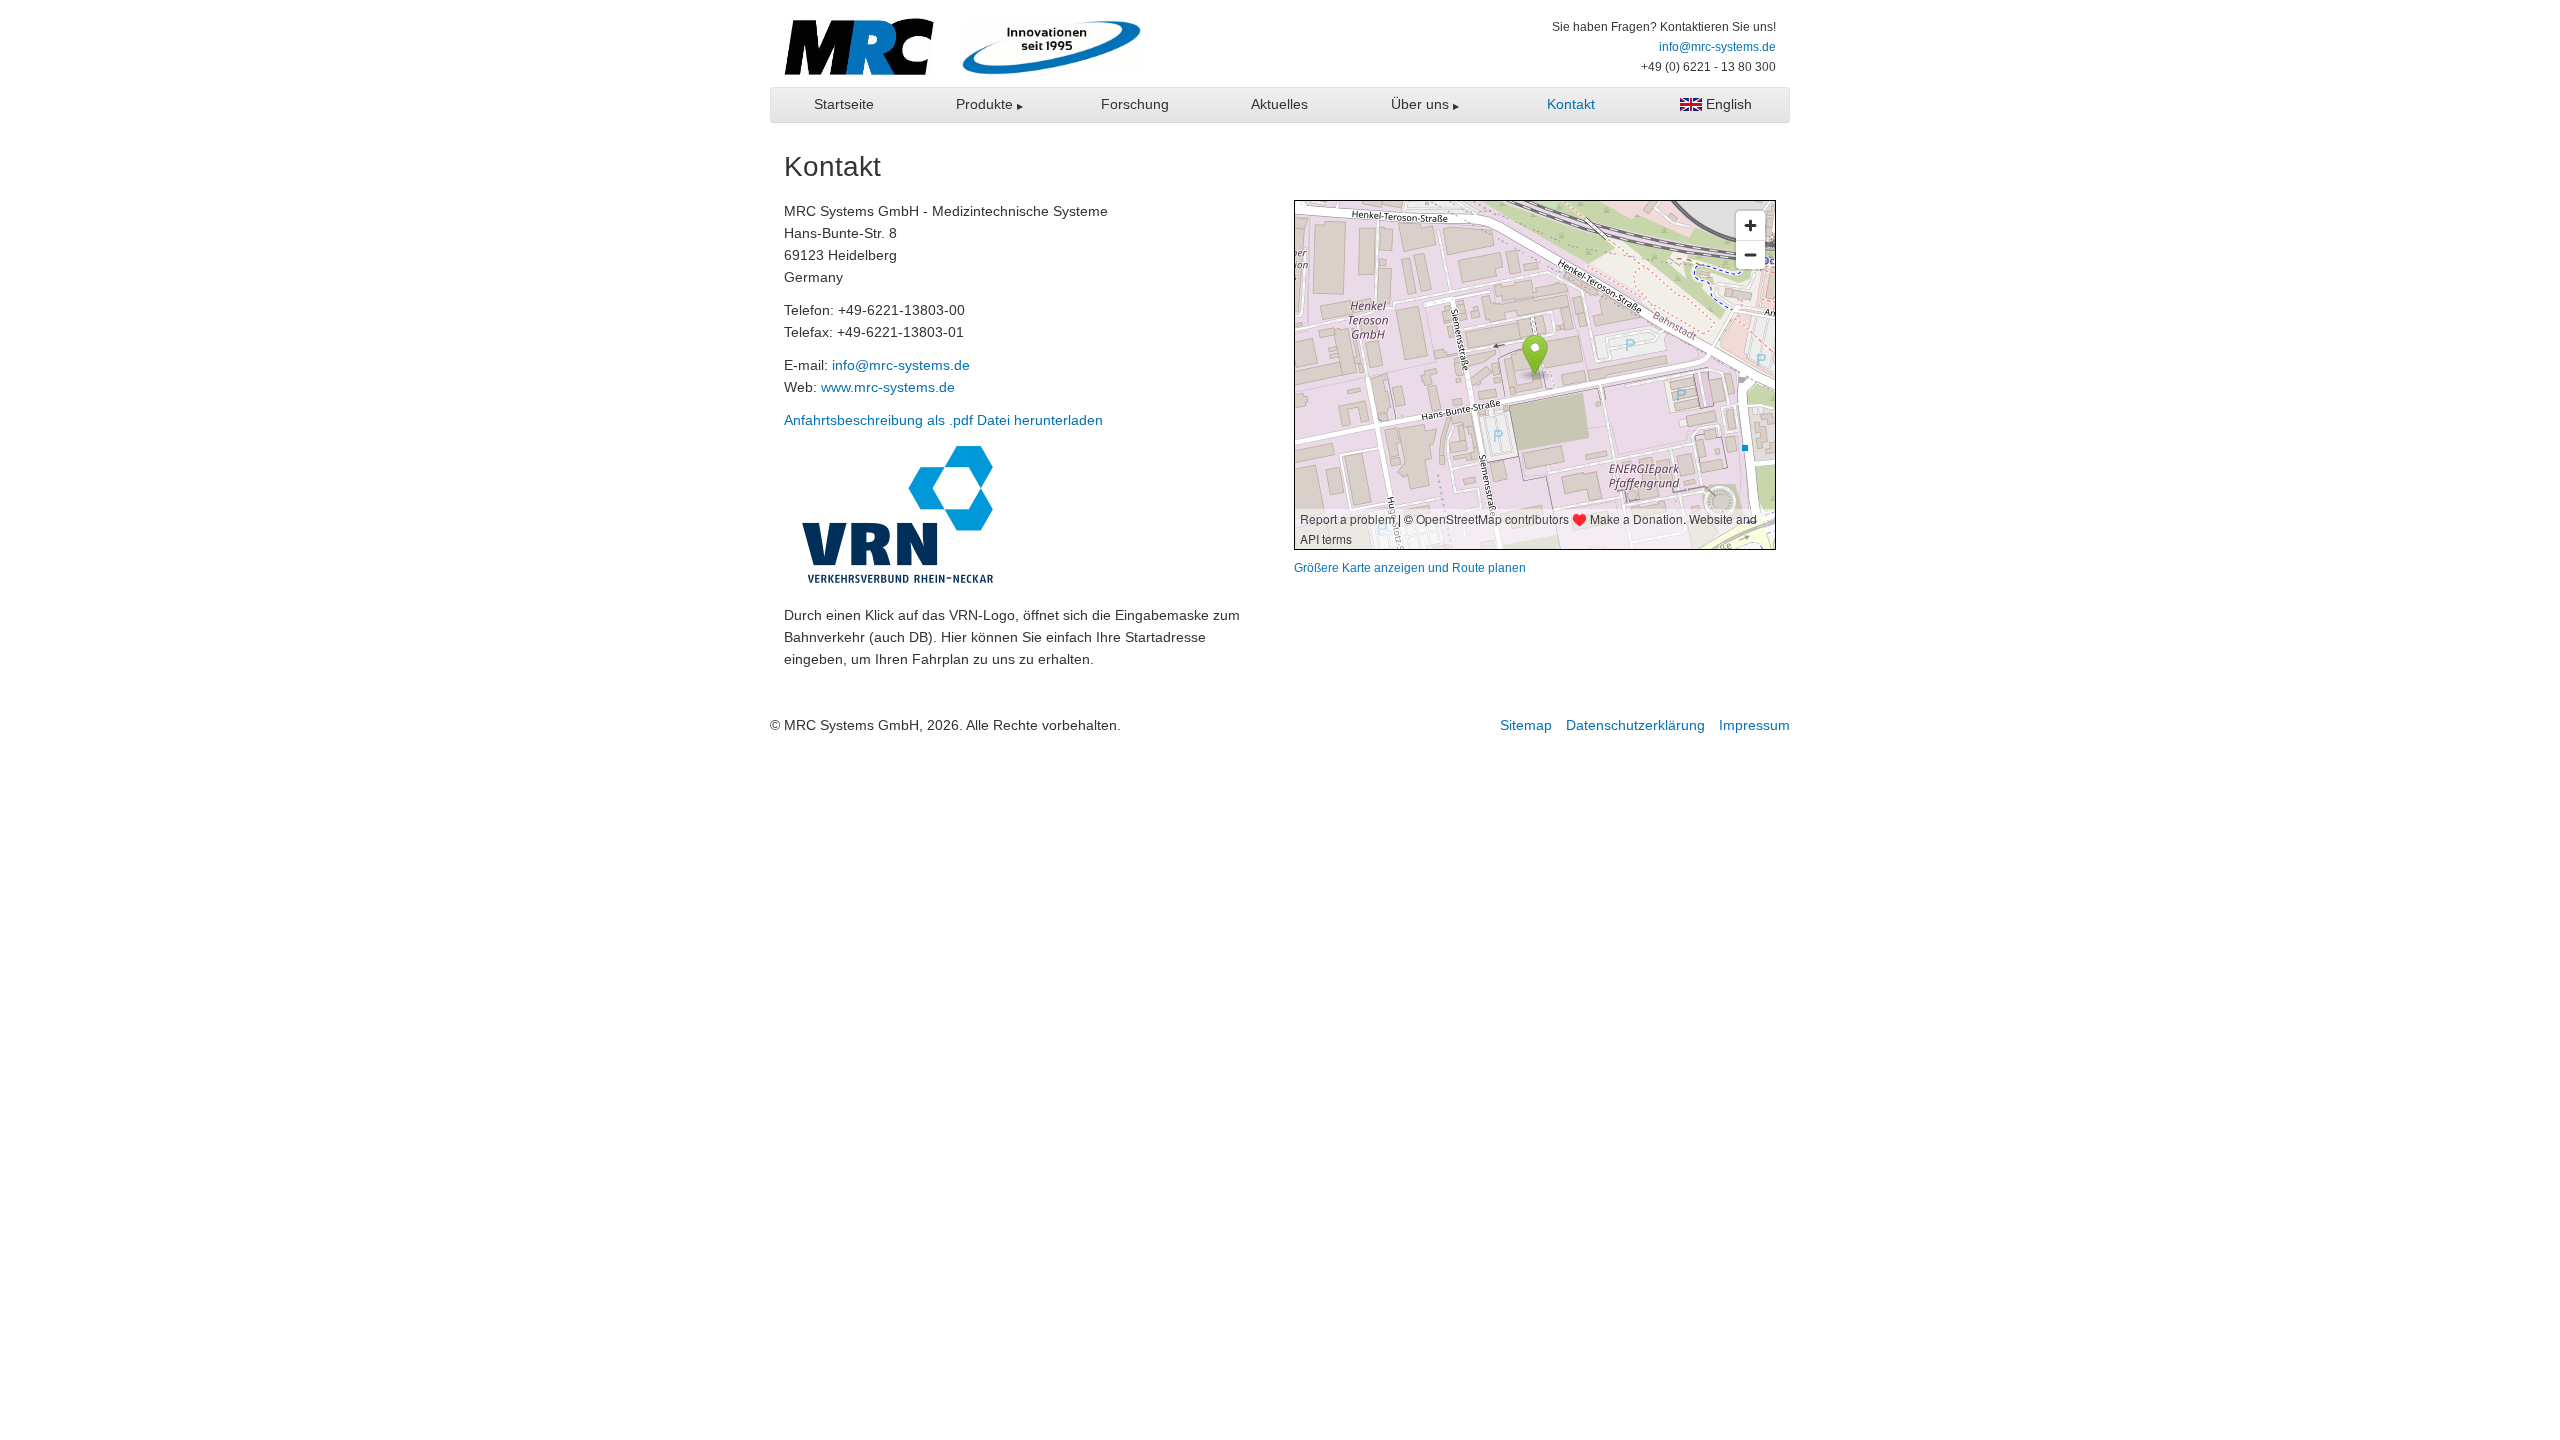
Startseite (844, 104)
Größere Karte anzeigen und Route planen (1410, 567)
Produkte (986, 104)
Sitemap (1526, 725)
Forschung (1135, 104)
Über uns (1422, 104)
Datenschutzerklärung (1635, 725)
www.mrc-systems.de (888, 387)
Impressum (1754, 725)
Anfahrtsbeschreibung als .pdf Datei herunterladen (943, 420)
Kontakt (1571, 104)
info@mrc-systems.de (1717, 47)
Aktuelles (1279, 104)
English (1727, 104)
